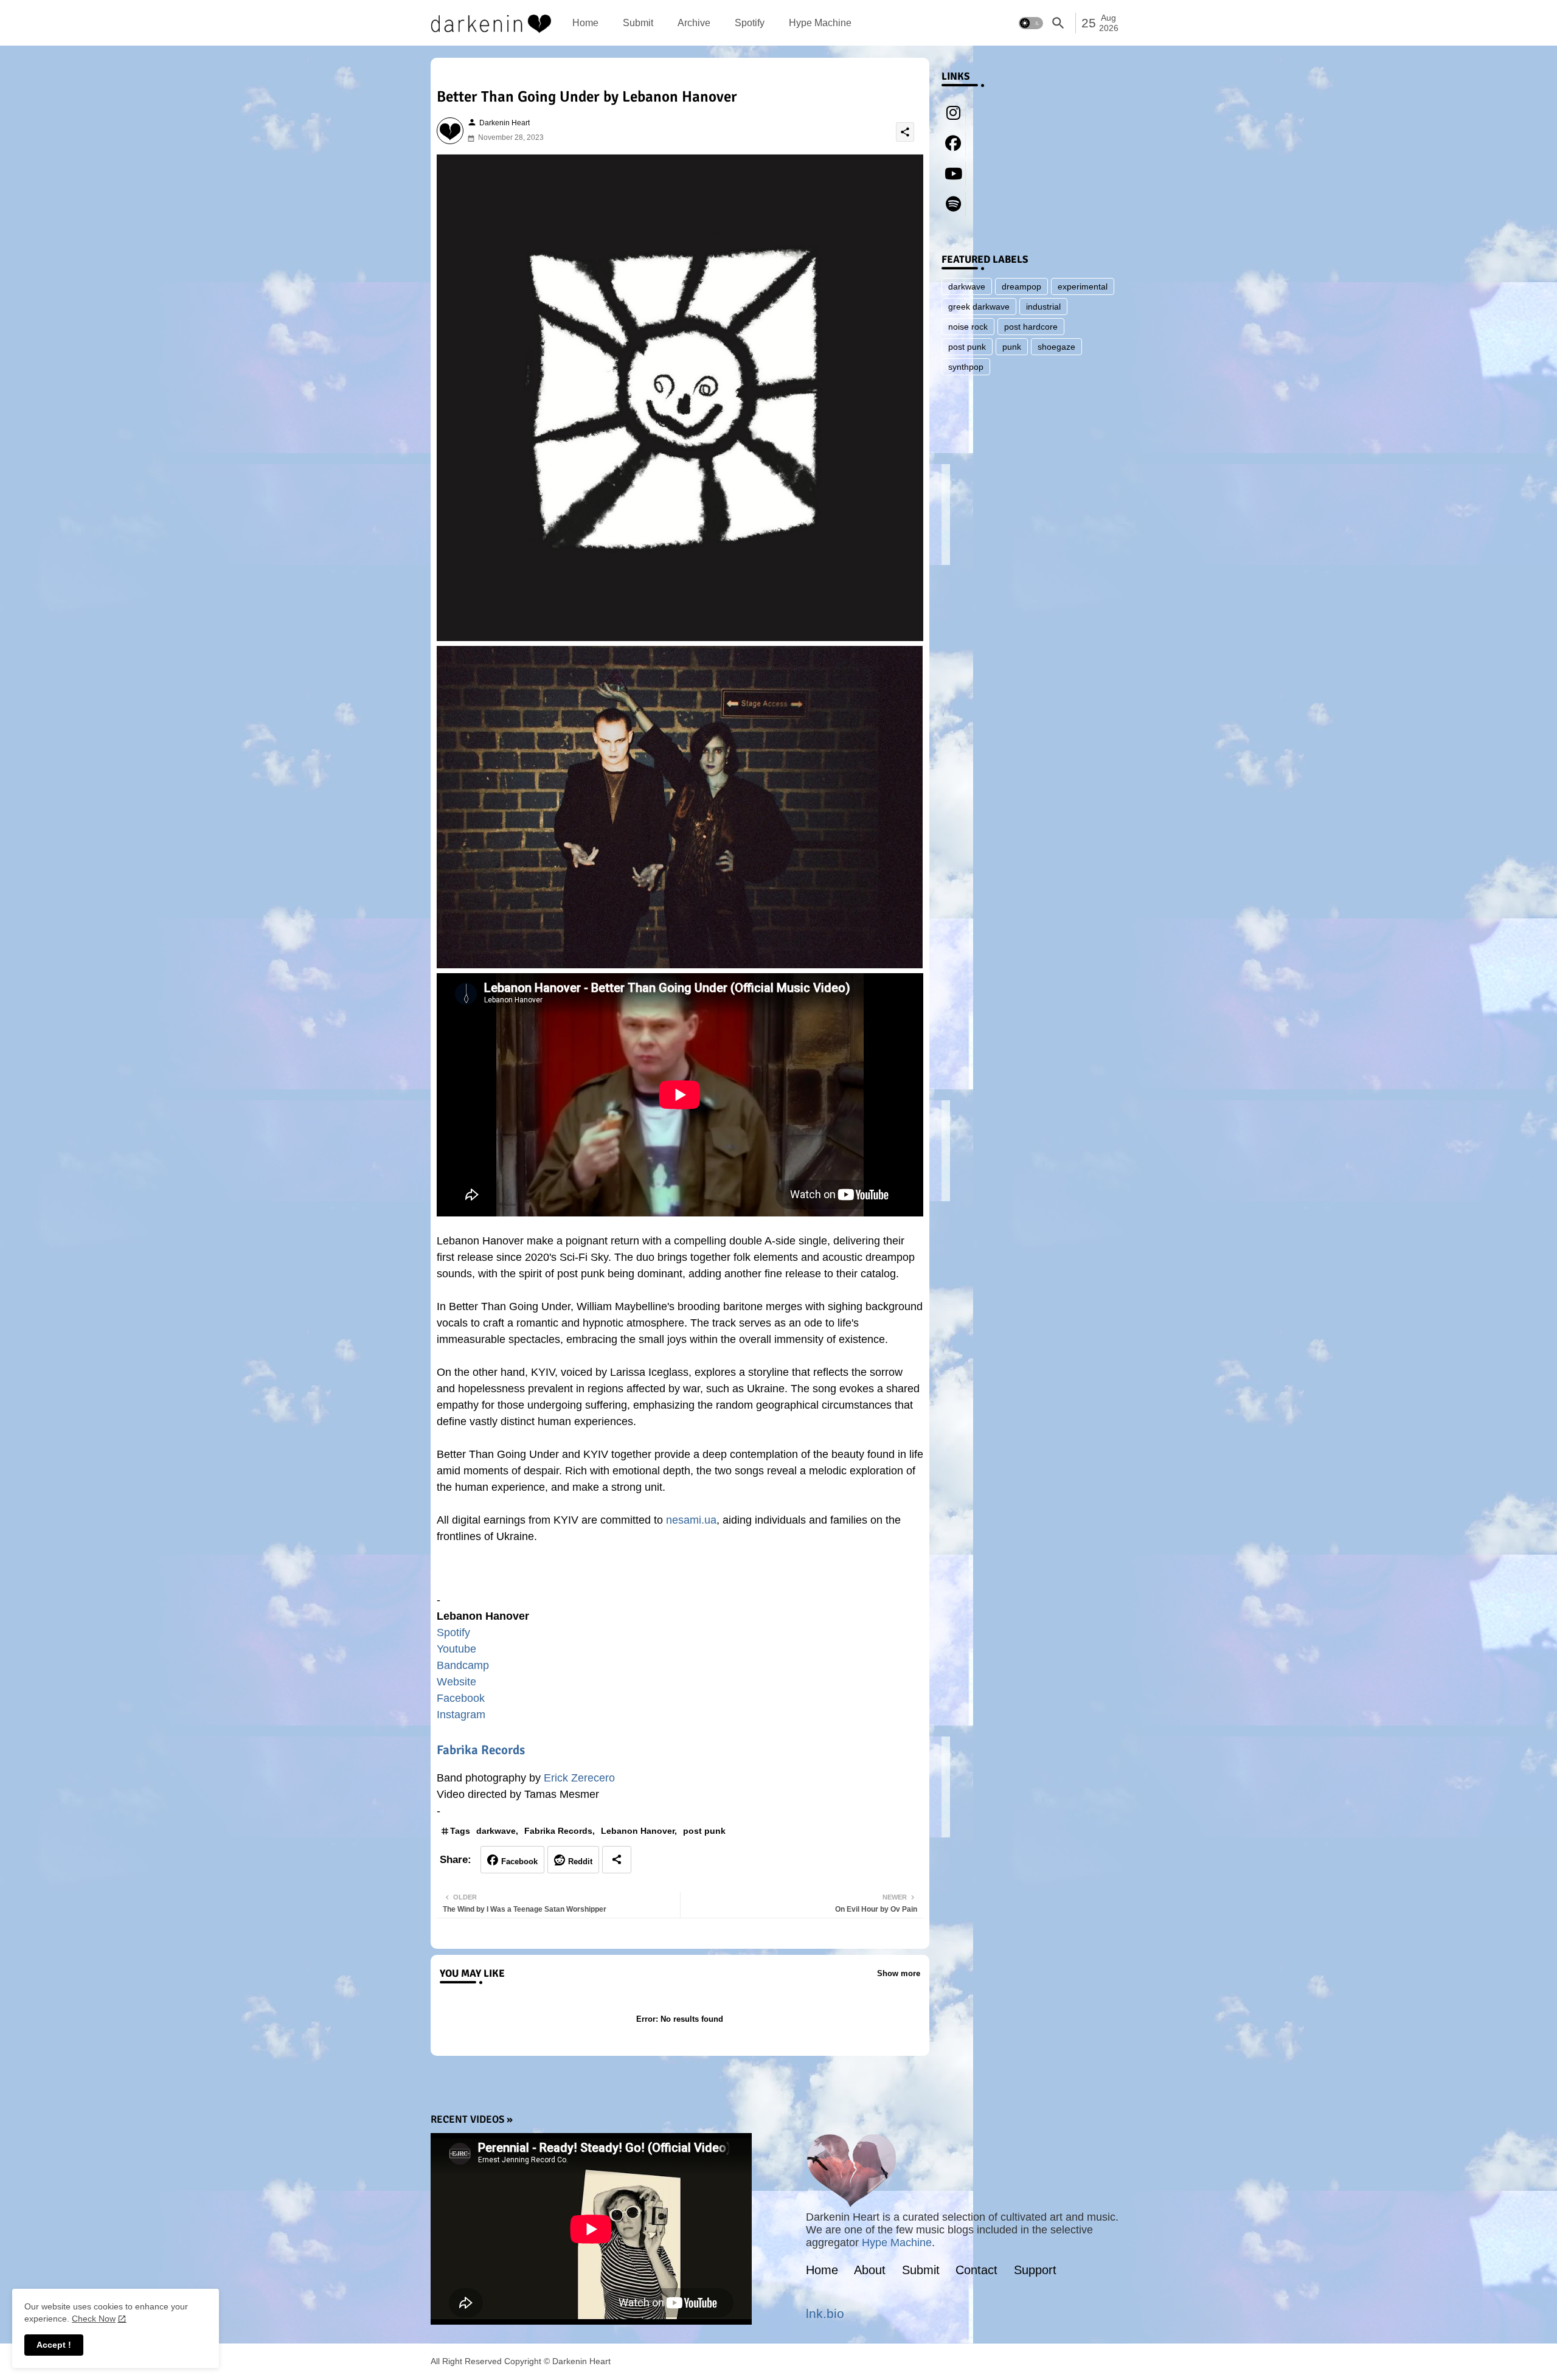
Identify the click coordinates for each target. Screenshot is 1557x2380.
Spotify (750, 23)
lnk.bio (825, 2313)
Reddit (580, 1861)
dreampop (1021, 286)
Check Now (94, 2319)
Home (585, 23)
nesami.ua (691, 1520)
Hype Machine (820, 23)
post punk (704, 1831)
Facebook (461, 1698)
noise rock (968, 327)
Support (1035, 2270)
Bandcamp (463, 1665)
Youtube (456, 1649)
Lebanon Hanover (638, 1831)
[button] (1031, 23)
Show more (899, 1973)
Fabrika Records (481, 1750)
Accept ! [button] (54, 2345)
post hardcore (1031, 327)
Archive (694, 23)
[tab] (585, 23)
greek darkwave (979, 307)
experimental (1083, 286)
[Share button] (617, 1860)
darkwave (496, 1831)
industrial (1043, 307)
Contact (976, 2270)
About (870, 2270)
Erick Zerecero (579, 1778)
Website (456, 1682)
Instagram (461, 1715)
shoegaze (1056, 347)
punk (1012, 347)
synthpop (966, 367)
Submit (638, 23)
